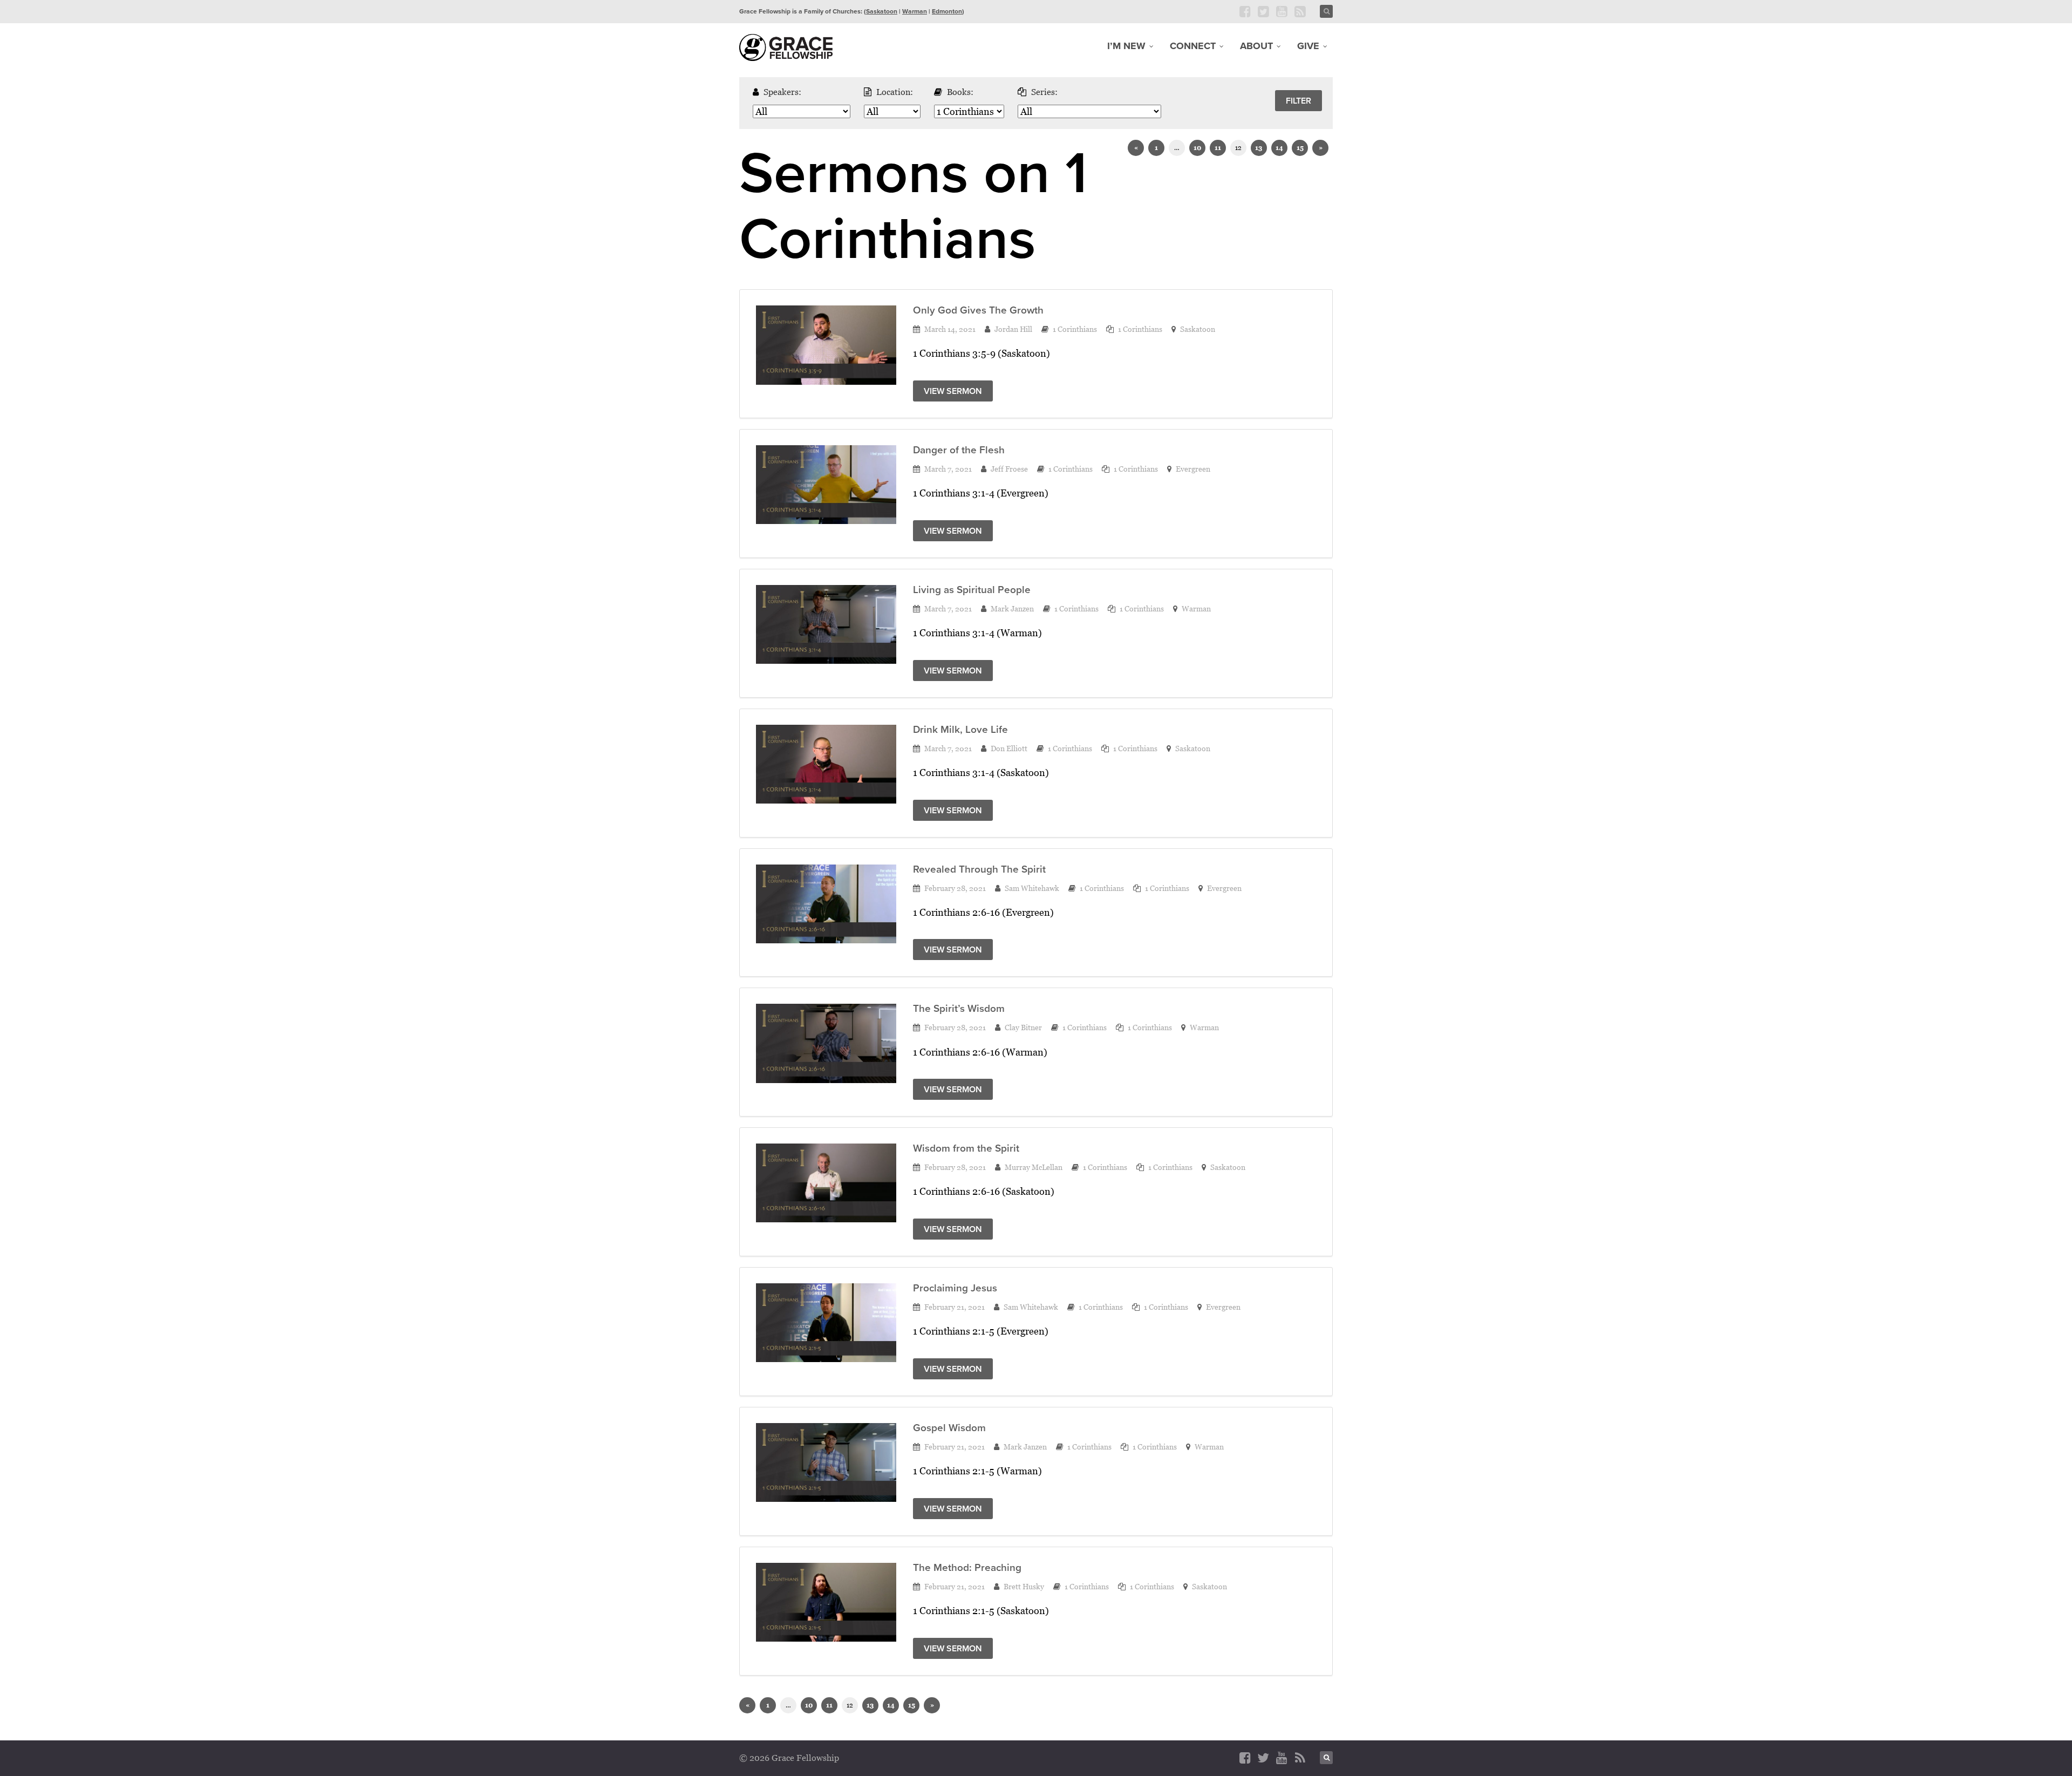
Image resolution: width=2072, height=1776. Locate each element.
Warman (915, 11)
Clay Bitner (1023, 1027)
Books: (960, 92)
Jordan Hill (1013, 329)
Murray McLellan (1034, 1167)
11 (1218, 148)
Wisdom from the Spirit (966, 1148)
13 (1259, 148)
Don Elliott (1009, 748)
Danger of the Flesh (959, 450)
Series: (1044, 92)
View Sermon (953, 391)
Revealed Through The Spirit (979, 869)
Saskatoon (882, 11)
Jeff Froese (1009, 469)
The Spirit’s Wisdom (959, 1008)
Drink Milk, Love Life (960, 729)
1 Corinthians (1075, 329)
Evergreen (1193, 469)
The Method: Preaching (967, 1567)
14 (1279, 148)
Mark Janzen (1012, 608)
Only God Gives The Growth (978, 310)
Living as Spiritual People (972, 590)
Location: (895, 92)
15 (1300, 148)
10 (1197, 148)
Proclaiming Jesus (955, 1288)
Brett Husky (1024, 1586)
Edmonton (947, 11)
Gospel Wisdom (949, 1428)
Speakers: (782, 92)
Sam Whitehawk (1032, 888)
